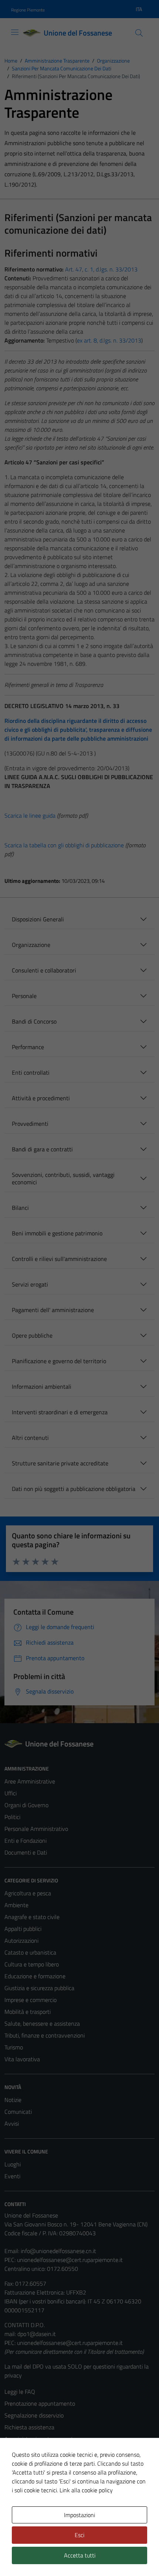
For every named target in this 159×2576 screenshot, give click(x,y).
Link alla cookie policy (86, 2490)
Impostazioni (79, 2515)
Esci (79, 2535)
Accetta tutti (80, 2555)
